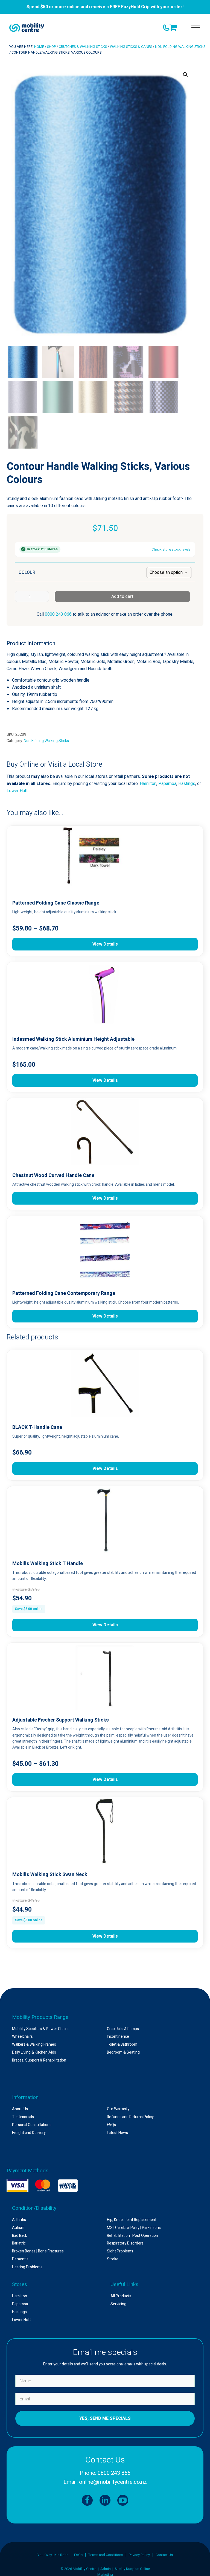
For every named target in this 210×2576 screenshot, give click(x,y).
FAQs (111, 2125)
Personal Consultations (32, 2125)
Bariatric (19, 2243)
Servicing (118, 2304)
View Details (105, 944)
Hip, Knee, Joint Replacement (132, 2220)
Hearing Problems (27, 2267)
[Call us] (166, 28)
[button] (196, 28)
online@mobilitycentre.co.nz (113, 2482)
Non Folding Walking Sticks (180, 47)
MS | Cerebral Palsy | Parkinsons (134, 2228)
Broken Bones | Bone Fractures (38, 2251)
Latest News (117, 2133)
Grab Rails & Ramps (123, 2029)
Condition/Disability (34, 2208)
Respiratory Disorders (125, 2243)
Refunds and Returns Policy (130, 2117)
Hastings (187, 784)
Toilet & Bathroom (122, 2044)
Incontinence (118, 2036)
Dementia (20, 2259)
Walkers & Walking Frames (34, 2044)
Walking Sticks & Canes (131, 47)
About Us (20, 2109)
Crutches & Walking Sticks (83, 47)
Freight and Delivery (29, 2133)
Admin (106, 2569)
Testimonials (23, 2117)
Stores (20, 2284)
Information (25, 2097)
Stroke (113, 2259)
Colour (27, 572)
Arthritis (19, 2220)
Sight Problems (120, 2251)
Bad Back (20, 2236)
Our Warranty (118, 2109)
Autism (18, 2228)
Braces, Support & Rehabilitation (39, 2060)
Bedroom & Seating (123, 2052)
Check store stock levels (171, 549)
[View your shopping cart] (174, 27)
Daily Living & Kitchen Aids (34, 2052)
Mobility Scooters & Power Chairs (40, 2029)
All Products (121, 2296)
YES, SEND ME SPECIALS (105, 2418)
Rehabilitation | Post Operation (132, 2236)
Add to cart (122, 597)
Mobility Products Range (40, 2017)
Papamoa (167, 784)
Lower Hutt (17, 791)
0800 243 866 (58, 614)
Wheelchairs (22, 2036)
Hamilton (148, 784)
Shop (51, 47)
